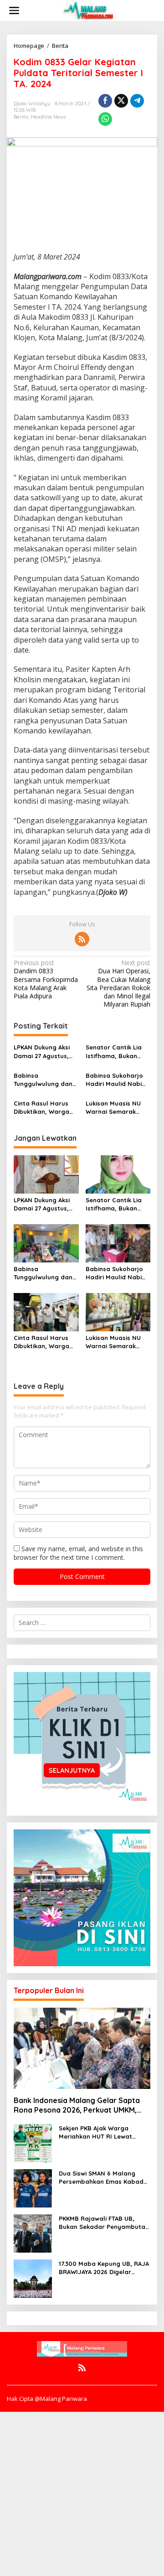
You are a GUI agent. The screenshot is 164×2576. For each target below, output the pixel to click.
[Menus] (14, 10)
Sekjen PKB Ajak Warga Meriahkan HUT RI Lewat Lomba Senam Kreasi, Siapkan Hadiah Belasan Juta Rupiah (105, 2132)
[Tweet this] (121, 101)
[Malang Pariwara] (89, 10)
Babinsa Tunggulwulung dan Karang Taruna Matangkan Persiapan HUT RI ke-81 (46, 1080)
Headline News (48, 117)
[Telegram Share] (137, 101)
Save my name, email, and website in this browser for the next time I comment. (78, 1553)
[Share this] (105, 101)
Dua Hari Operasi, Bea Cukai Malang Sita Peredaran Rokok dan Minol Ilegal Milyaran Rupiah (118, 984)
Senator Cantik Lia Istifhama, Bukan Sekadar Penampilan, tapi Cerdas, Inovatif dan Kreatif (118, 1052)
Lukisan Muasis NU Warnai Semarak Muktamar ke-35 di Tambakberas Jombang (114, 1108)
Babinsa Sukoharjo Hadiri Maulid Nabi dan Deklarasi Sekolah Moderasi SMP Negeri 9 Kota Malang (114, 1080)
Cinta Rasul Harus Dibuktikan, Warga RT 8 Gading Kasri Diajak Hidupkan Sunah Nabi (41, 1108)
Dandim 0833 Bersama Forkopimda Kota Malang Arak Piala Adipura (46, 979)
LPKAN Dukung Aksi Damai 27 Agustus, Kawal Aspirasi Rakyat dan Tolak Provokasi (42, 1052)
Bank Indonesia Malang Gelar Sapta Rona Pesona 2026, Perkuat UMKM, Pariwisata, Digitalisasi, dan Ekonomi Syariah (78, 2105)
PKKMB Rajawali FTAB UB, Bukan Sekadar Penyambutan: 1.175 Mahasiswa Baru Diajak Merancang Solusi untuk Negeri (105, 2223)
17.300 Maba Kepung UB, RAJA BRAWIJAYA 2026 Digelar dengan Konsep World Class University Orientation (104, 2268)
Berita (21, 117)
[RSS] (82, 939)
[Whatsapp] (105, 119)
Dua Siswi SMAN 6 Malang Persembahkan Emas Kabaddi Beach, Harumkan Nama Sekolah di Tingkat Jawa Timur (104, 2178)
